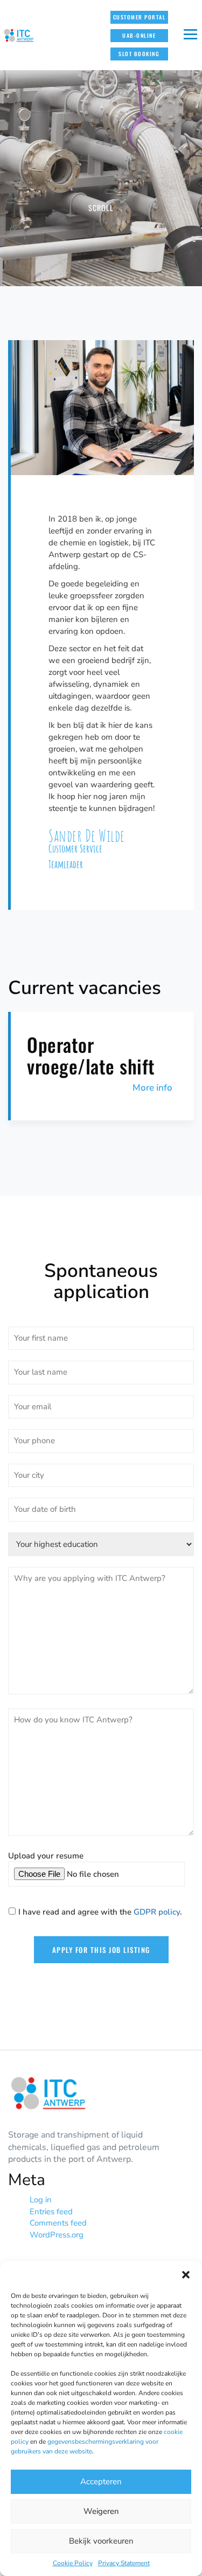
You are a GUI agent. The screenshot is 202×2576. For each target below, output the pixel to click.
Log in (41, 2200)
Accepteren (101, 2482)
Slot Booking (139, 54)
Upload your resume (46, 1856)
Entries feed (51, 2212)
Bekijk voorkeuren (101, 2541)
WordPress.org (57, 2235)
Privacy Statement (124, 2563)
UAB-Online (139, 35)
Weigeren (101, 2511)
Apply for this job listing (101, 1950)
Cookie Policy (73, 2563)
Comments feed (58, 2223)
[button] (186, 2275)
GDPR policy (157, 1912)
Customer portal (140, 17)
